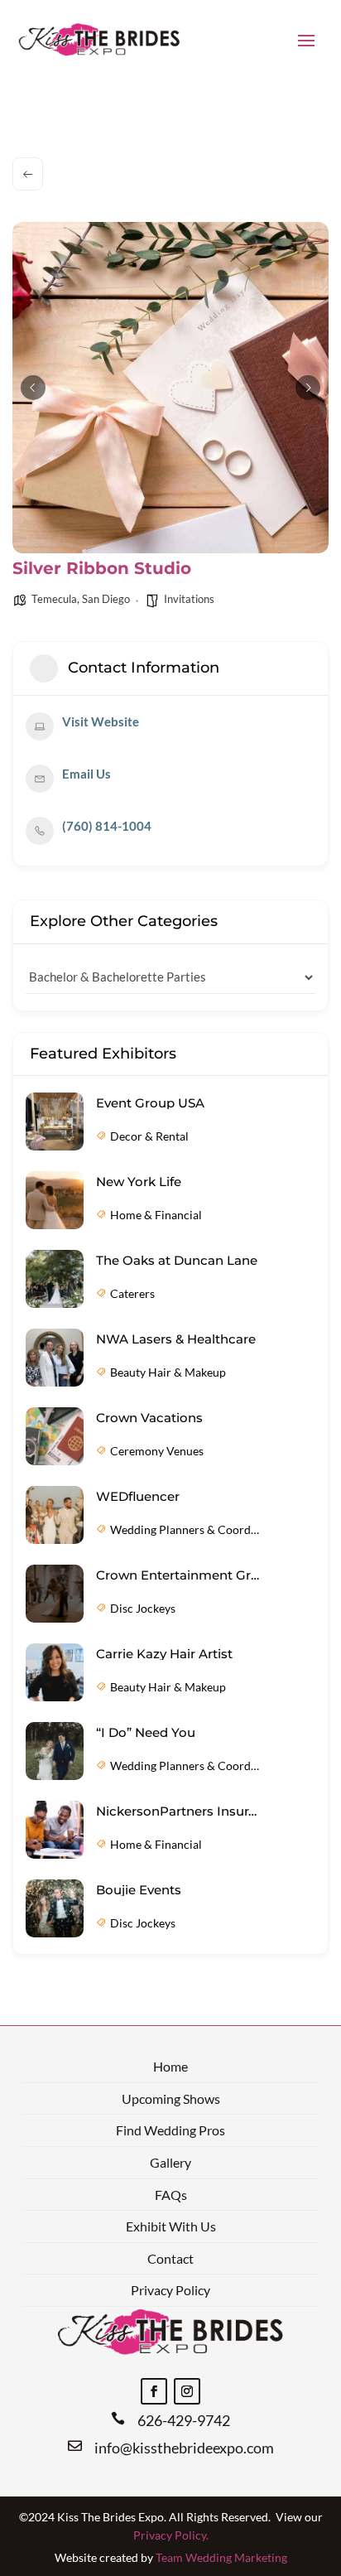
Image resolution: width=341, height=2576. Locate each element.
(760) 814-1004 (107, 826)
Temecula (54, 599)
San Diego (106, 599)
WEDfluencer (138, 1496)
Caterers (132, 1293)
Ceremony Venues (157, 1451)
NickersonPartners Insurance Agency (179, 1811)
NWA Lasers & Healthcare (176, 1339)
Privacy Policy (170, 2290)
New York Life (139, 1182)
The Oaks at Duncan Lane (177, 1260)
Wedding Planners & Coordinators (186, 1529)
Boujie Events (139, 1890)
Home (170, 2066)
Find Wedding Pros (170, 2130)
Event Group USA (150, 1103)
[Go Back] (28, 174)
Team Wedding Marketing (221, 2557)
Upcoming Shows (171, 2098)
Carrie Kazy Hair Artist (164, 1654)
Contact (170, 2258)
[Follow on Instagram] (187, 2391)
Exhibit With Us (171, 2226)
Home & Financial (156, 1215)
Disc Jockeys (143, 1608)
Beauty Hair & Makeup (168, 1372)
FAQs (171, 2195)
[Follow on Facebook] (154, 2391)
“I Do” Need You (146, 1732)
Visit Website (101, 721)
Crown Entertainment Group (179, 1575)
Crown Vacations (149, 1418)
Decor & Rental (149, 1136)
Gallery (170, 2162)
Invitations (189, 599)
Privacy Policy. (171, 2535)
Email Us (86, 774)
